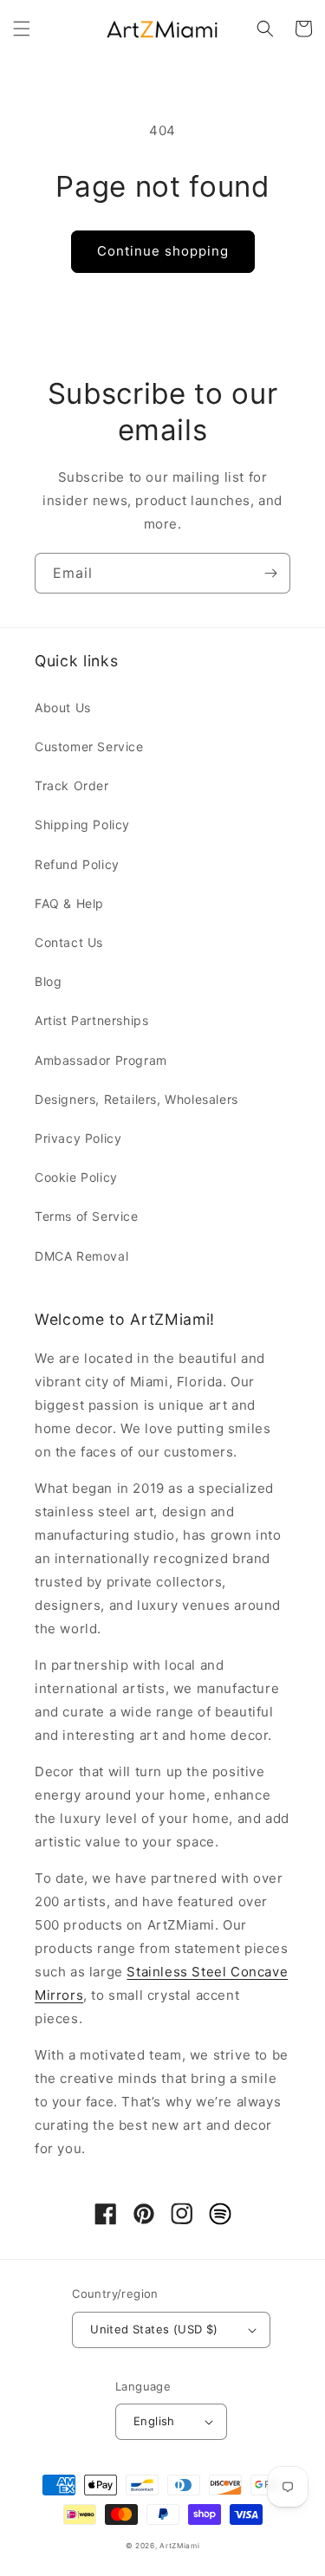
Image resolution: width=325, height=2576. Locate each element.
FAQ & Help (69, 903)
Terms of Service (87, 1216)
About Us (63, 707)
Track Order (72, 785)
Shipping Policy (82, 824)
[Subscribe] (270, 573)
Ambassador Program (101, 1060)
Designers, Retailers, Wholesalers (136, 1099)
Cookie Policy (76, 1177)
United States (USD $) (154, 2329)
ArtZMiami (179, 2546)
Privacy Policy (78, 1138)
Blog (48, 981)
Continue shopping (163, 251)
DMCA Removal (81, 1256)
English (154, 2421)
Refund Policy (77, 864)
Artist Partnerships (91, 1020)
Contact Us (69, 942)
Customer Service (89, 746)
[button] (22, 29)
